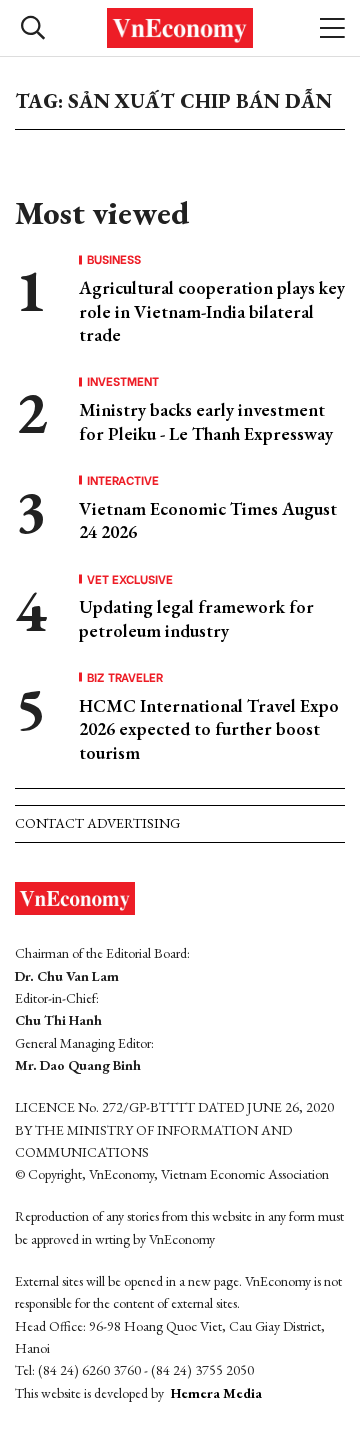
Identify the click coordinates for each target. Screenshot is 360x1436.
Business (114, 259)
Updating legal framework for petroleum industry (196, 618)
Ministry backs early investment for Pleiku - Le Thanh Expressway (206, 421)
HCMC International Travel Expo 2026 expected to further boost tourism (209, 729)
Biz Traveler (125, 677)
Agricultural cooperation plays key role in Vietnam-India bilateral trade (212, 311)
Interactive (123, 480)
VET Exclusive (130, 579)
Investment (123, 381)
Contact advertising (97, 823)
